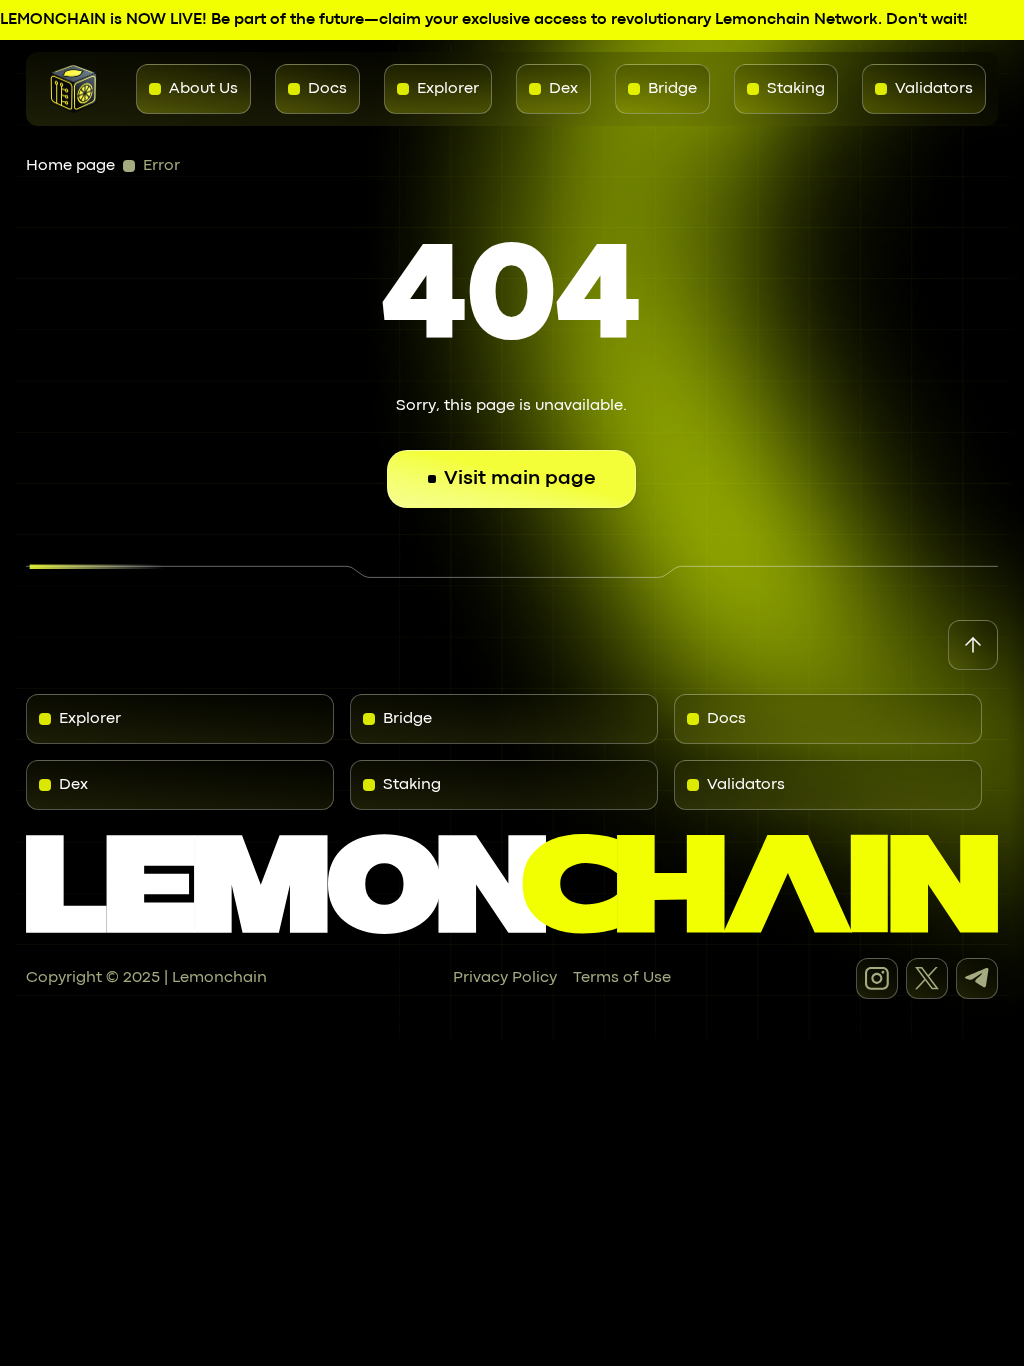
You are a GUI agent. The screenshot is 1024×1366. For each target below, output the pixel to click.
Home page (70, 166)
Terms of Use (622, 978)
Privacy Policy (505, 978)
